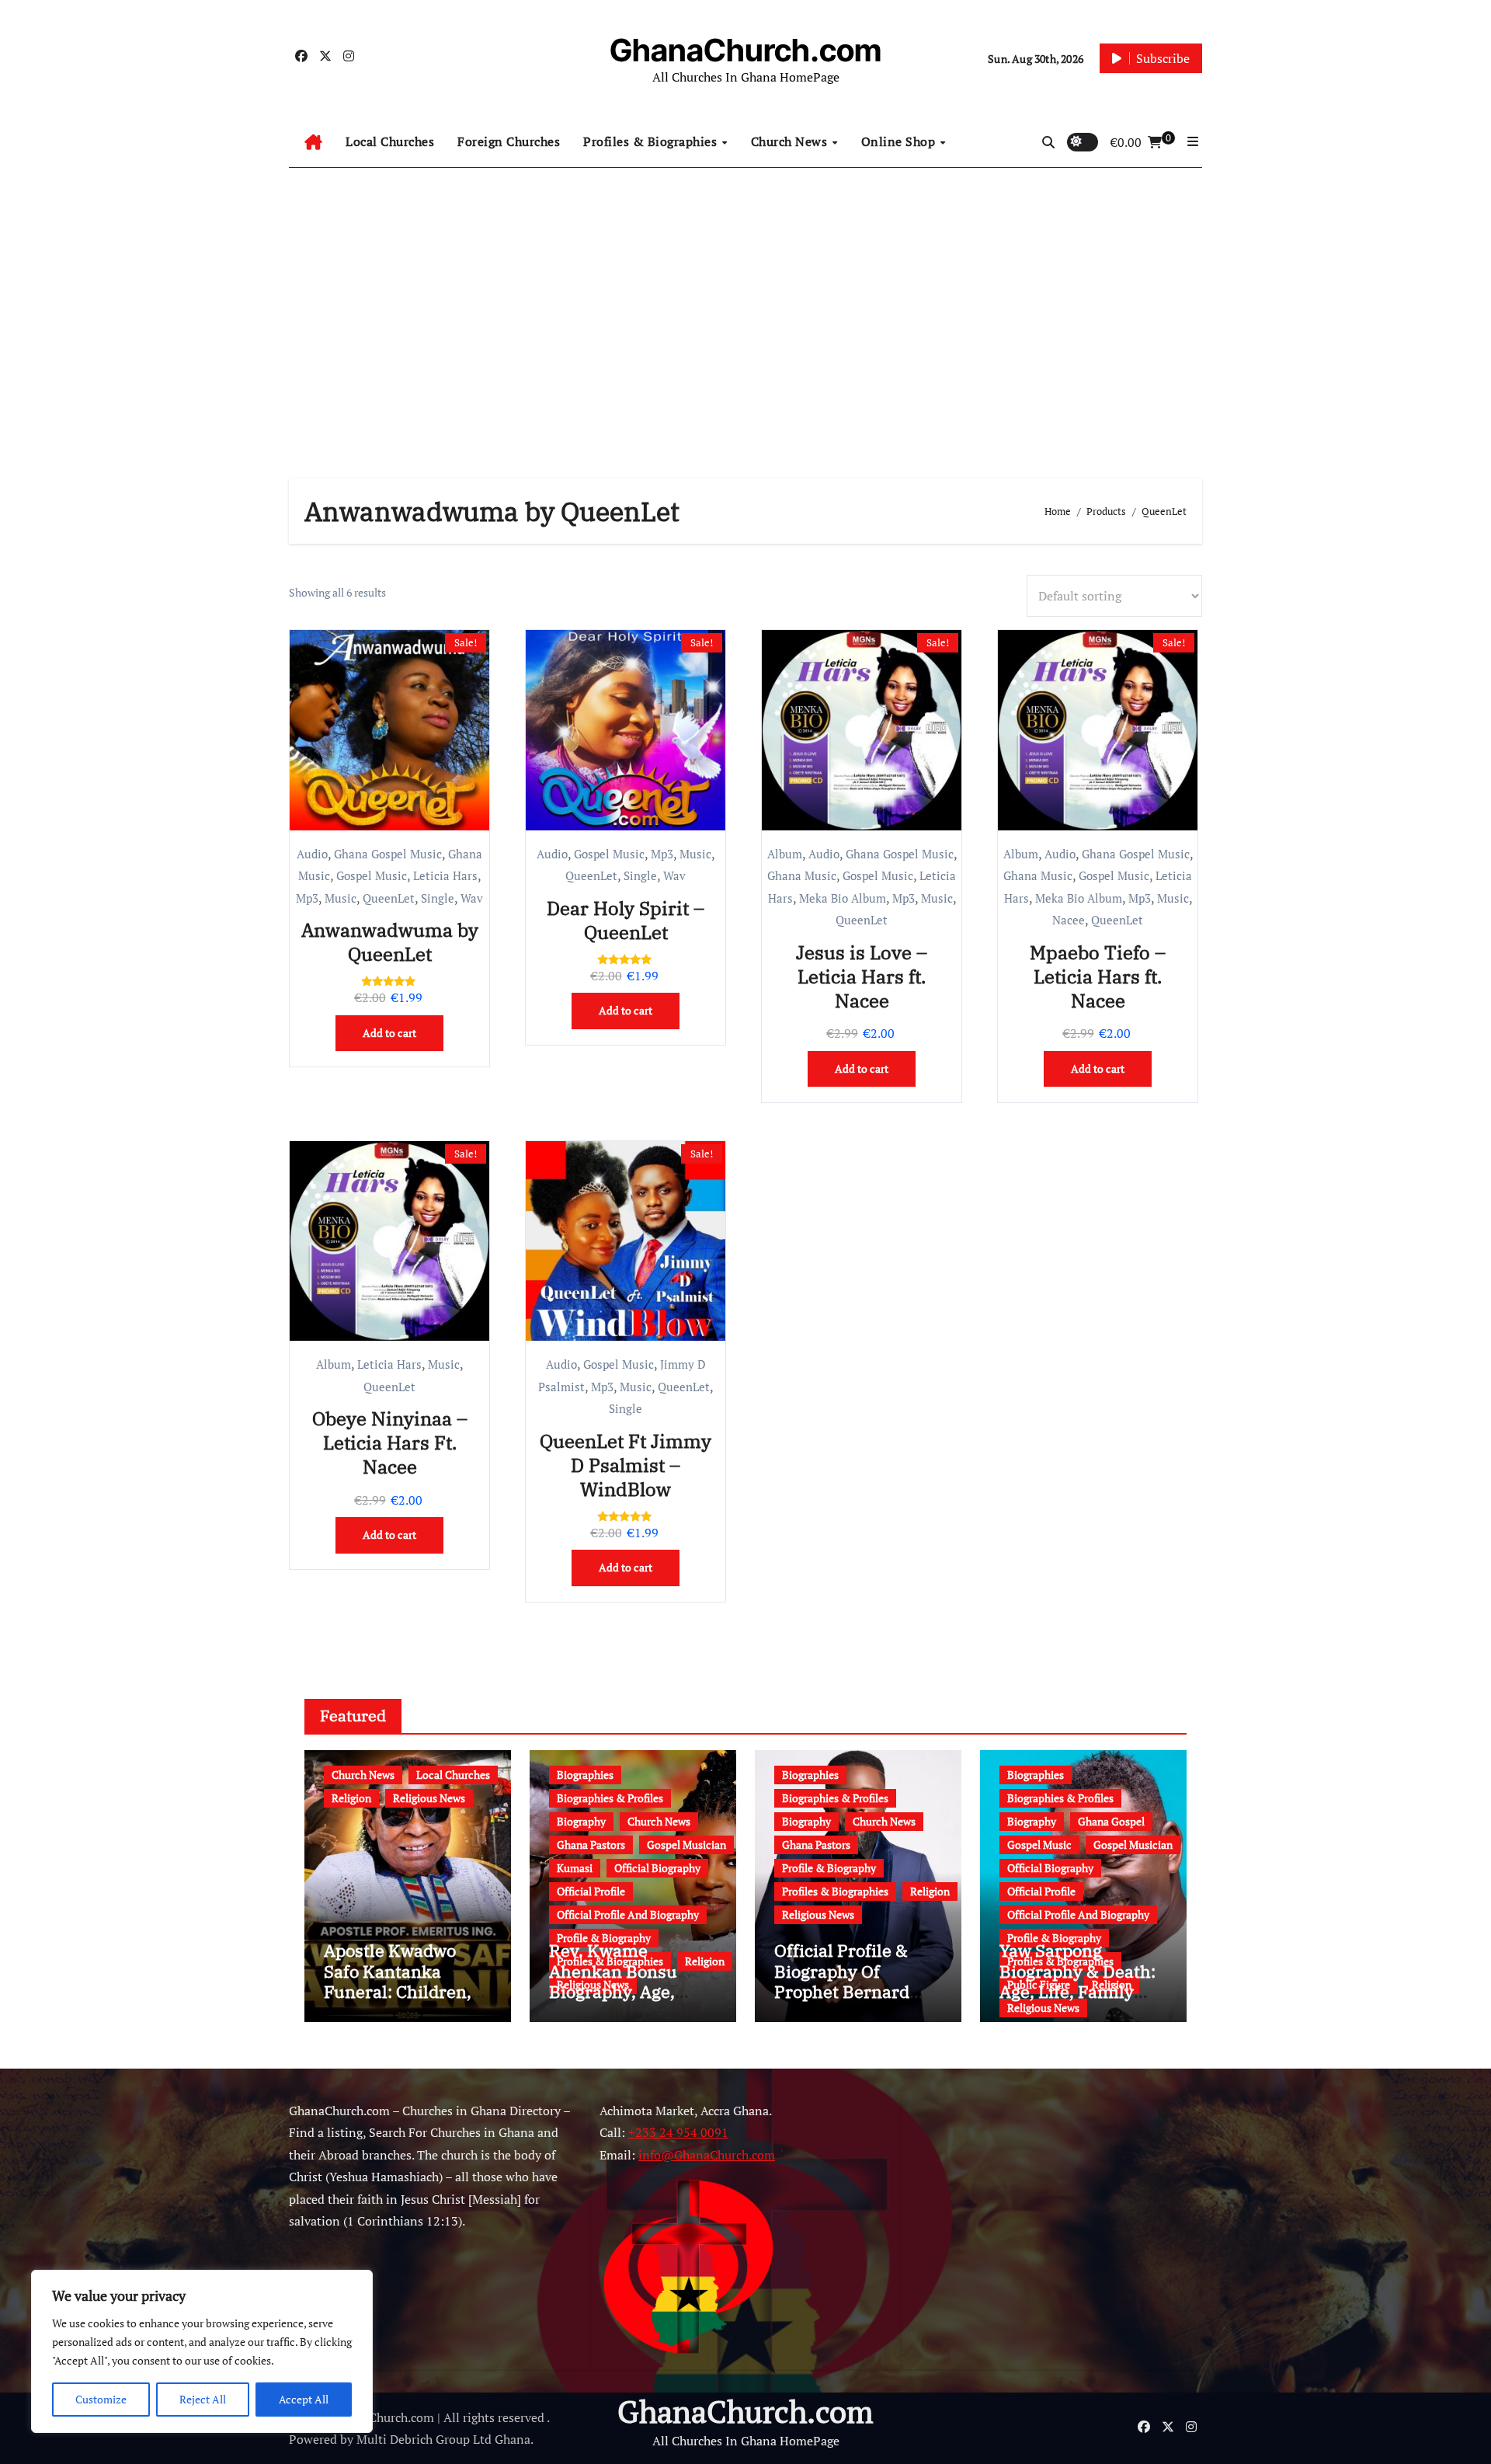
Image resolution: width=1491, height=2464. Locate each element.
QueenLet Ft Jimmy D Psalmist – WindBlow (626, 1465)
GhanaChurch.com (745, 50)
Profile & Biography (604, 1938)
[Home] (313, 142)
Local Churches (390, 141)
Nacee (1069, 920)
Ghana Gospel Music (388, 854)
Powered (313, 2439)
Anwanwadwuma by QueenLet (390, 942)
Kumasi (575, 1868)
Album (785, 854)
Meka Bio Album (843, 898)
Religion (351, 1798)
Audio (312, 854)
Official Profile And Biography (628, 1914)
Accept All (304, 2399)
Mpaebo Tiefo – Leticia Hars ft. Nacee (1098, 976)
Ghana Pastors (591, 1845)
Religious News (429, 1798)
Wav (472, 898)
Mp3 (307, 898)
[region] (202, 2351)
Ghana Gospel (1111, 1821)
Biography (581, 1821)
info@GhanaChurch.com (707, 2154)
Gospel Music (372, 875)
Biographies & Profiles (610, 1798)
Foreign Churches (509, 141)
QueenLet (389, 898)
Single (438, 898)
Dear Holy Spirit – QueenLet (626, 920)
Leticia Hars (445, 875)
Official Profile (591, 1891)
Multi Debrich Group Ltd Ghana (443, 2439)
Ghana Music (802, 875)
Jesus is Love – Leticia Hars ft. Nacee (862, 976)
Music (341, 898)
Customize (101, 2399)
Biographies (585, 1775)
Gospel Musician (686, 1845)
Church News (791, 141)
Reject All (203, 2399)
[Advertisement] (745, 308)
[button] (1193, 141)
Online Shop (900, 141)
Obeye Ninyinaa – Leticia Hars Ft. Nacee (390, 1443)
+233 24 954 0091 (678, 2132)
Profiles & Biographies (652, 141)
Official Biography (657, 1868)
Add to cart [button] (389, 1033)
